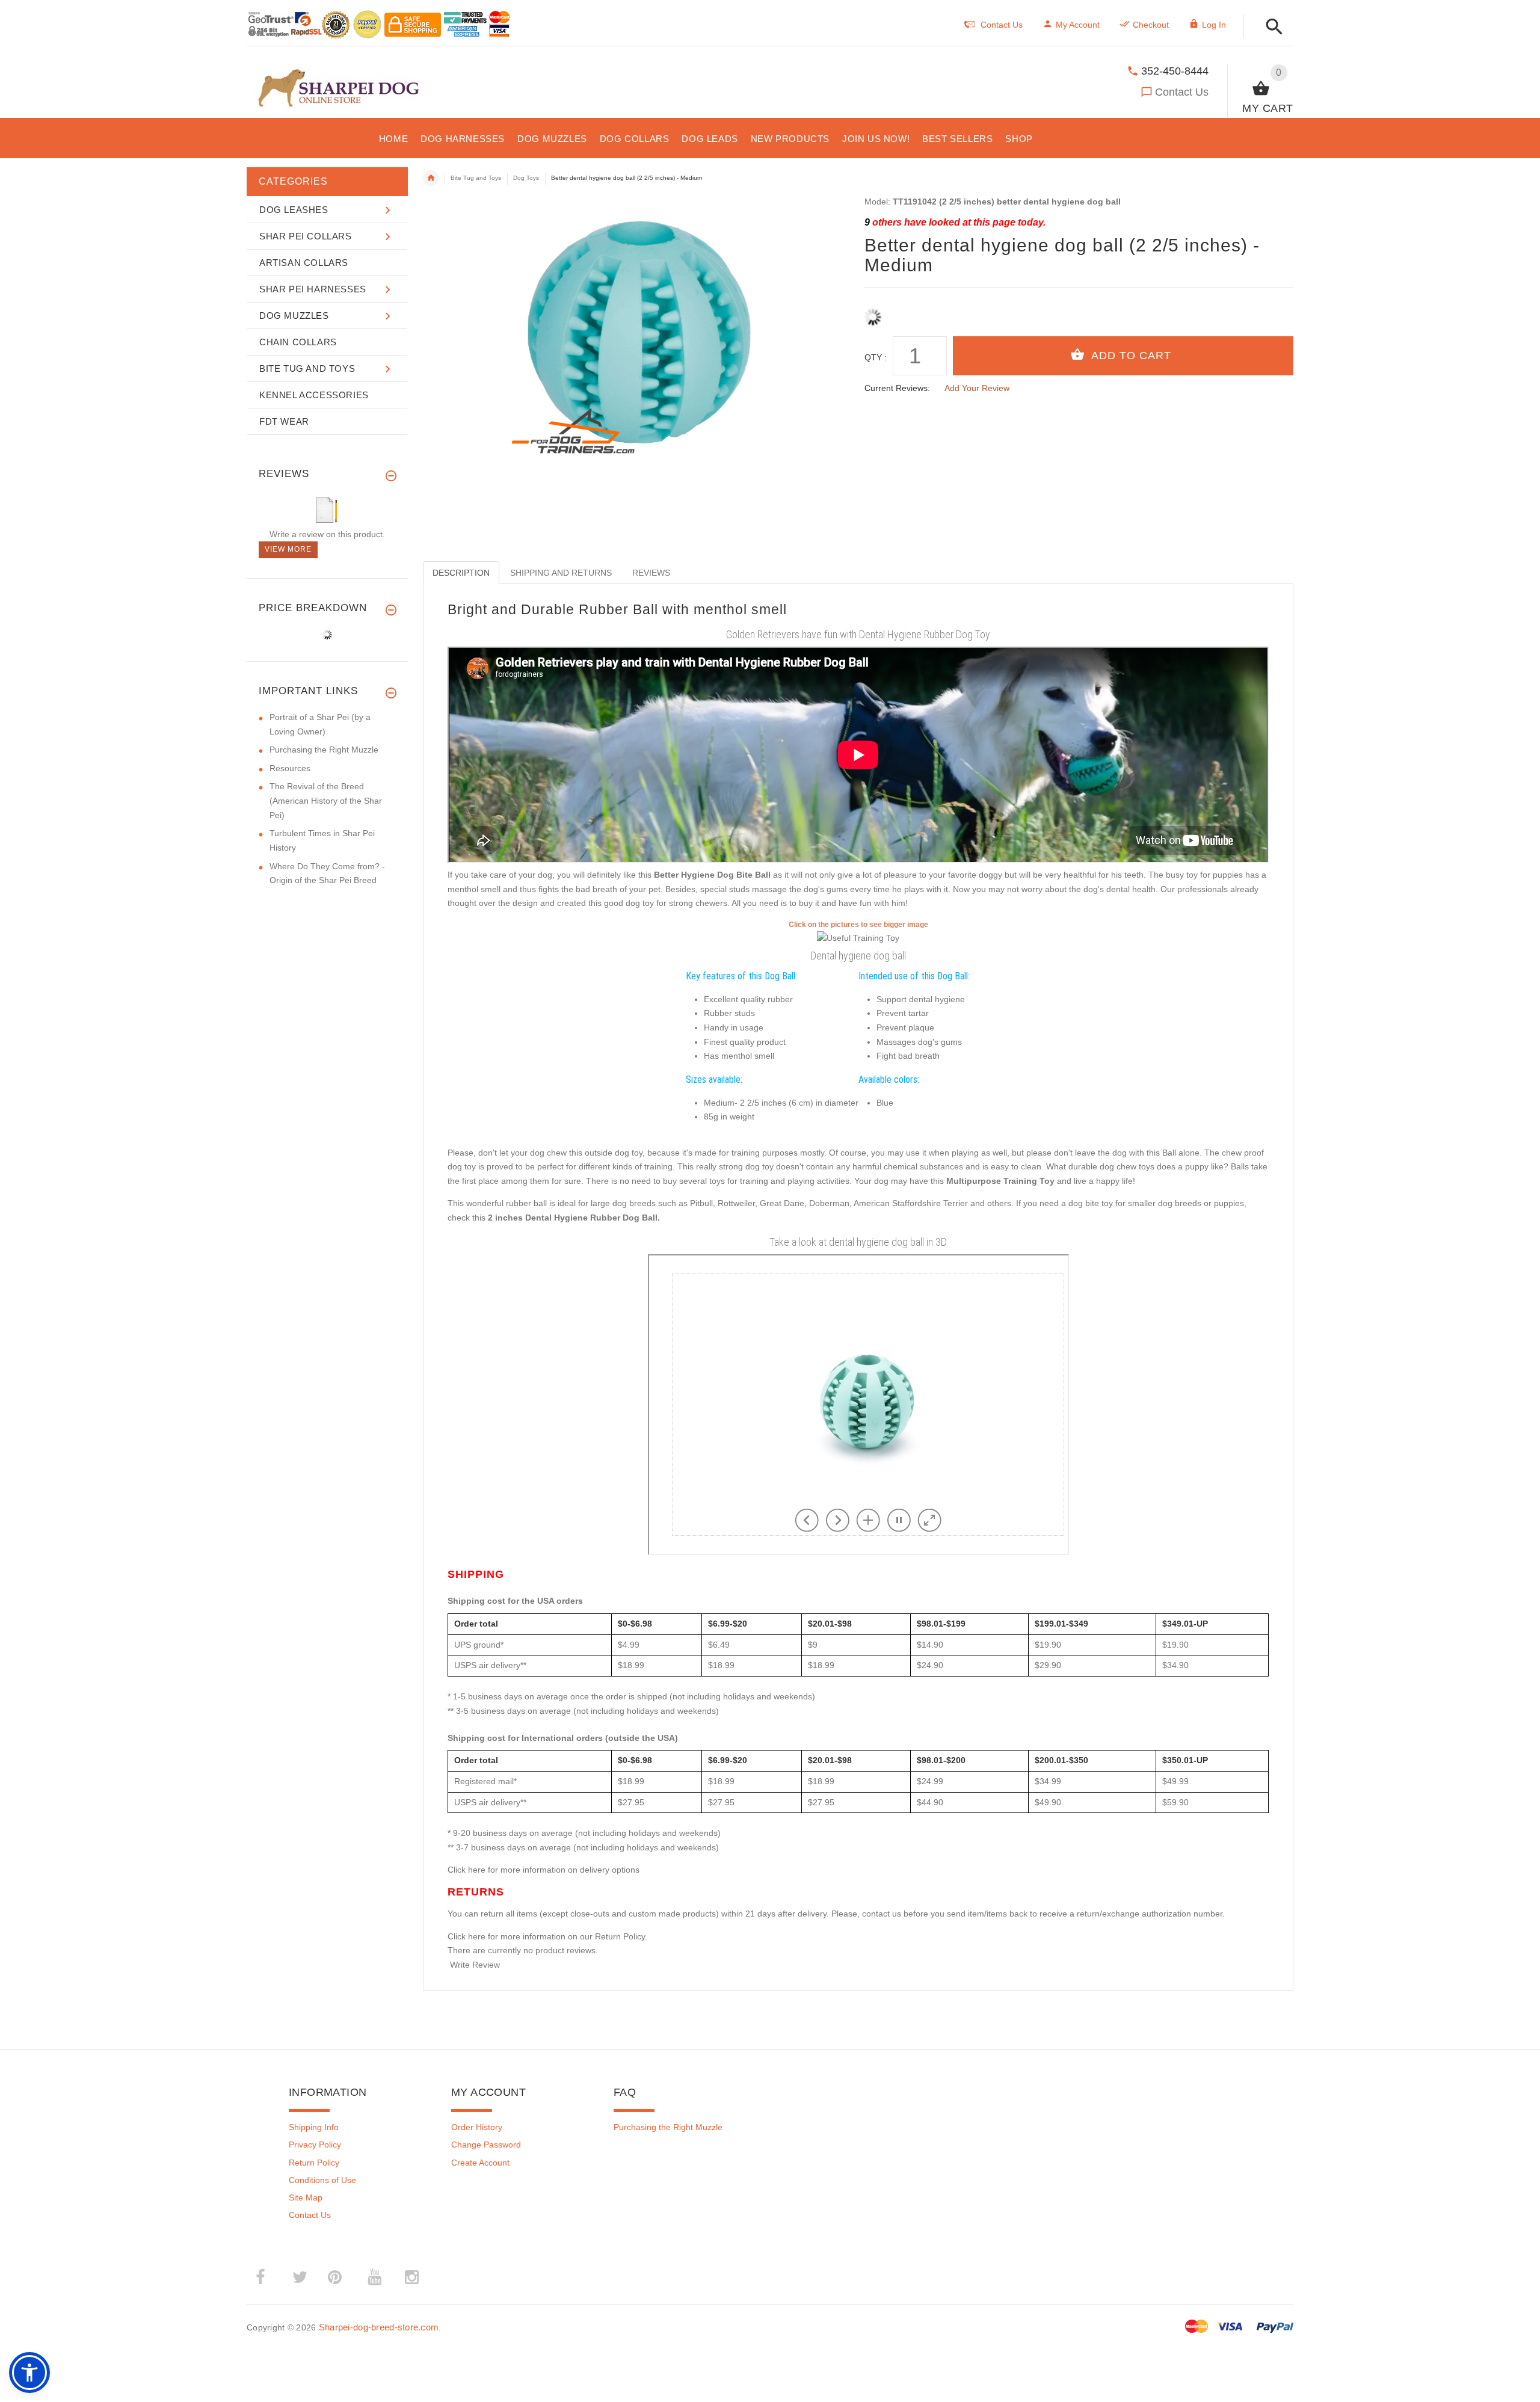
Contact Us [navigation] (1002, 25)
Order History (477, 2127)
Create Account (480, 2163)
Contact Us (1182, 92)
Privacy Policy (315, 2145)
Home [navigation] (431, 178)
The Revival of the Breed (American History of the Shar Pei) (326, 800)
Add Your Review (977, 388)
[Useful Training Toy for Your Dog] (858, 938)
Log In (1214, 25)
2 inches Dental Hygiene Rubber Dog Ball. (574, 1218)
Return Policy (314, 2163)
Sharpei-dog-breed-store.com (379, 2327)
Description (461, 573)
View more (288, 549)
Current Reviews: (897, 388)
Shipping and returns (561, 573)
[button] (1271, 27)
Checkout (1151, 25)
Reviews (651, 573)
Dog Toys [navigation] (526, 178)
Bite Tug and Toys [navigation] (476, 178)
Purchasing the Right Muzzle (324, 750)
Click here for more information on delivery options (544, 1870)
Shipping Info (314, 2127)
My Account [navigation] (1078, 25)
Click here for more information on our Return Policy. (547, 1936)
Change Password (486, 2145)
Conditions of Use (322, 2180)
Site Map (306, 2197)
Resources (290, 768)
